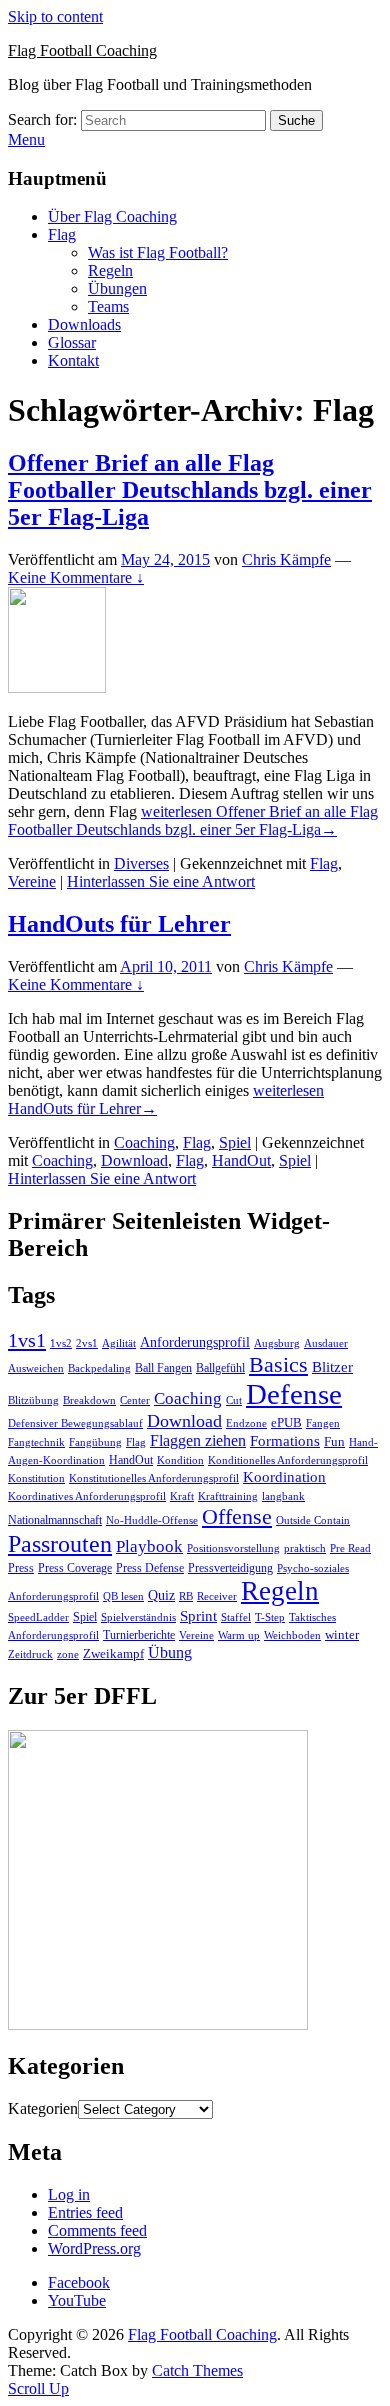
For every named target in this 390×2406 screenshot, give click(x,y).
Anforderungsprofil (195, 1342)
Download (134, 1160)
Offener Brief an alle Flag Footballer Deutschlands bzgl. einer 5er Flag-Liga (190, 490)
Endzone (246, 1423)
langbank (283, 1496)
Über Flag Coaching (112, 216)
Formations (285, 1441)
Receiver (217, 1596)
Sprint (198, 1616)
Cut (234, 1400)
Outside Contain (313, 1520)
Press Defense (150, 1568)
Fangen (323, 1423)
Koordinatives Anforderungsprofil (87, 1496)
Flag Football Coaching (82, 50)
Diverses (141, 863)
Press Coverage (75, 1568)
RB (186, 1596)
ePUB (286, 1422)
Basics (278, 1364)
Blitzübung (33, 1400)
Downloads (84, 324)
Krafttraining (228, 1496)
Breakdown (89, 1400)
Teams (108, 306)
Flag (62, 234)
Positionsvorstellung (233, 1548)
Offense (237, 1516)
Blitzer (332, 1367)
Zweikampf (113, 1653)
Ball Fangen (163, 1368)
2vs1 (87, 1343)
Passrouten (60, 1543)
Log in (69, 2194)
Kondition (180, 1460)
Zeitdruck (30, 1654)
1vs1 (27, 1340)
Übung (170, 1652)
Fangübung (95, 1442)
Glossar (72, 342)
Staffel (236, 1617)
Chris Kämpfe (286, 559)
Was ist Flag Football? (158, 252)
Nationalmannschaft (55, 1520)
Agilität (119, 1343)
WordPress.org (94, 2248)
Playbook (149, 1546)
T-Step (270, 1617)
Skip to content (55, 16)
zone (68, 1654)
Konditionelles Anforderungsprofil (288, 1460)
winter (342, 1634)
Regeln (110, 270)
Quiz (161, 1595)
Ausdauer (326, 1343)
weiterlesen (193, 820)
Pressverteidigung (230, 1568)
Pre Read (350, 1548)
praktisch (305, 1548)
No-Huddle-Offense (152, 1520)
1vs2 (61, 1343)
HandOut (241, 1160)
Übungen (117, 288)
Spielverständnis (138, 1617)
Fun (334, 1441)
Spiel (235, 1142)
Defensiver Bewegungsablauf (75, 1423)
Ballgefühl (220, 1368)
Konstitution (36, 1478)
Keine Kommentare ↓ (76, 577)
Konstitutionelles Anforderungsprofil (154, 1478)
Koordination (284, 1477)
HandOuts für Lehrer (119, 924)
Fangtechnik (36, 1442)
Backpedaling (99, 1368)
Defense (294, 1394)
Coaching (144, 1142)
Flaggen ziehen (198, 1440)
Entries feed (85, 2212)
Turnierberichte (139, 1635)
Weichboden (292, 1635)
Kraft (182, 1496)
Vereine (32, 881)
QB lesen (123, 1596)
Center (135, 1400)
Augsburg (277, 1343)
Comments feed (97, 2230)
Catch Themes (197, 2370)
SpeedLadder (38, 1617)
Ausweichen (36, 1368)
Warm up (239, 1635)
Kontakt (73, 360)
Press (21, 1568)
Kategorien (43, 2108)
